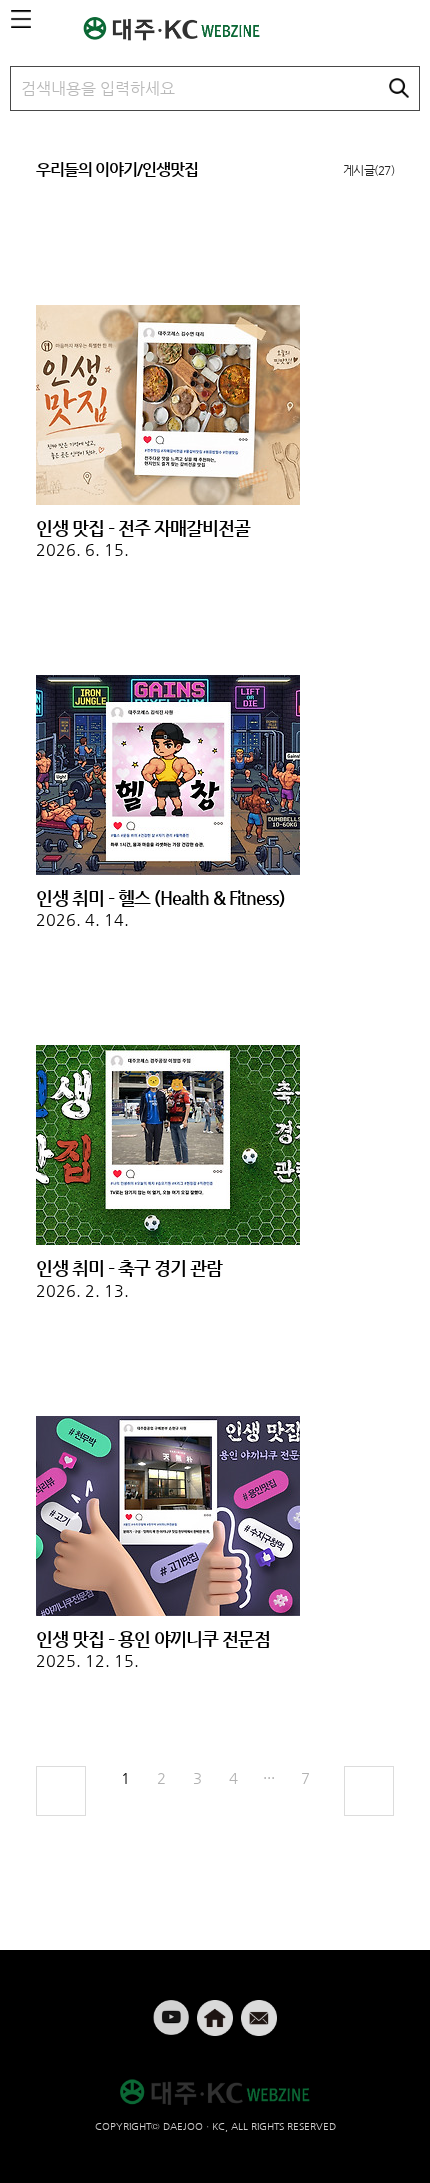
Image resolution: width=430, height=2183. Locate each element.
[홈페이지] (217, 2009)
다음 (369, 1791)
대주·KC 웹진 (182, 29)
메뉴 (21, 20)
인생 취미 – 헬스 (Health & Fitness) (160, 897)
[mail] (259, 2009)
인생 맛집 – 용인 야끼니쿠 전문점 (153, 1638)
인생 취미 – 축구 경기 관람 (129, 1267)
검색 (399, 88)
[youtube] (173, 2009)
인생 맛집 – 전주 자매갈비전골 (143, 527)
